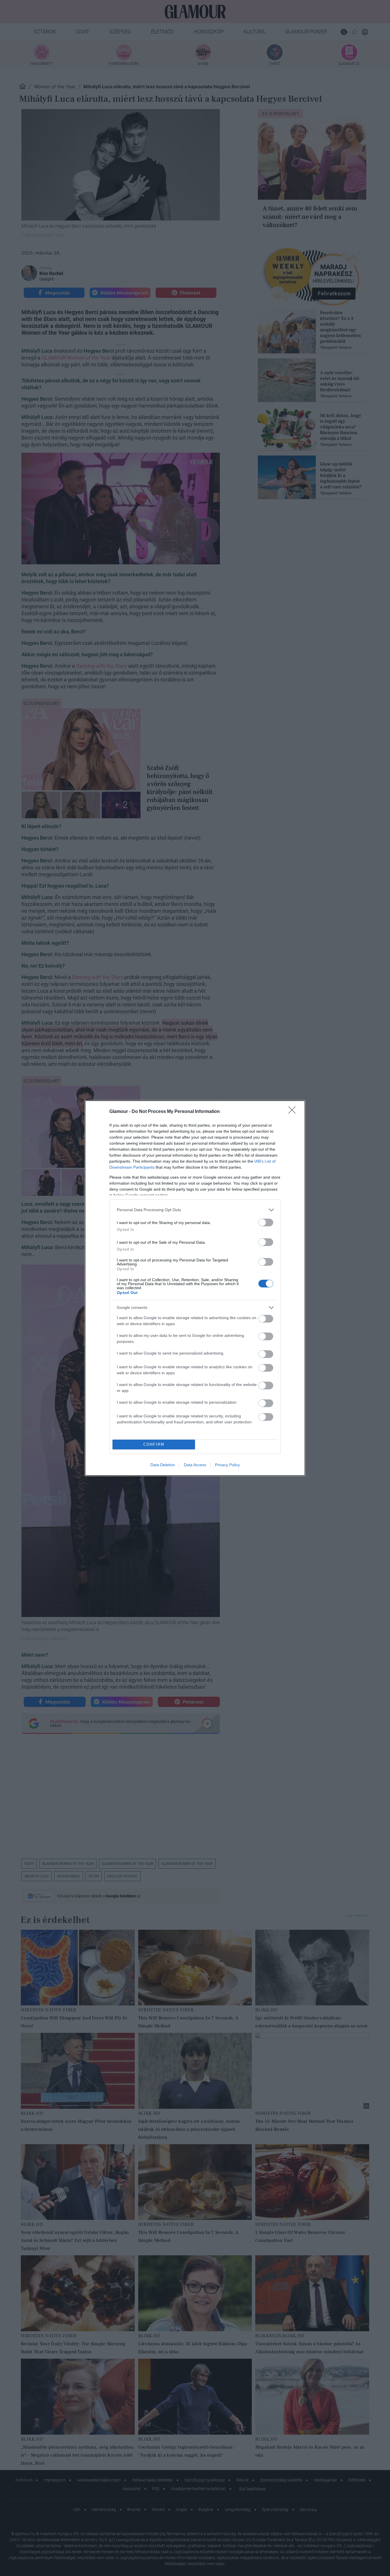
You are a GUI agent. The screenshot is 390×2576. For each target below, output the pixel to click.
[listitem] (195, 1210)
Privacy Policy (227, 1465)
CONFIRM (154, 1444)
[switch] (266, 1222)
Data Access (195, 1465)
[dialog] (195, 1288)
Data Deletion (163, 1465)
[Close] (294, 1112)
